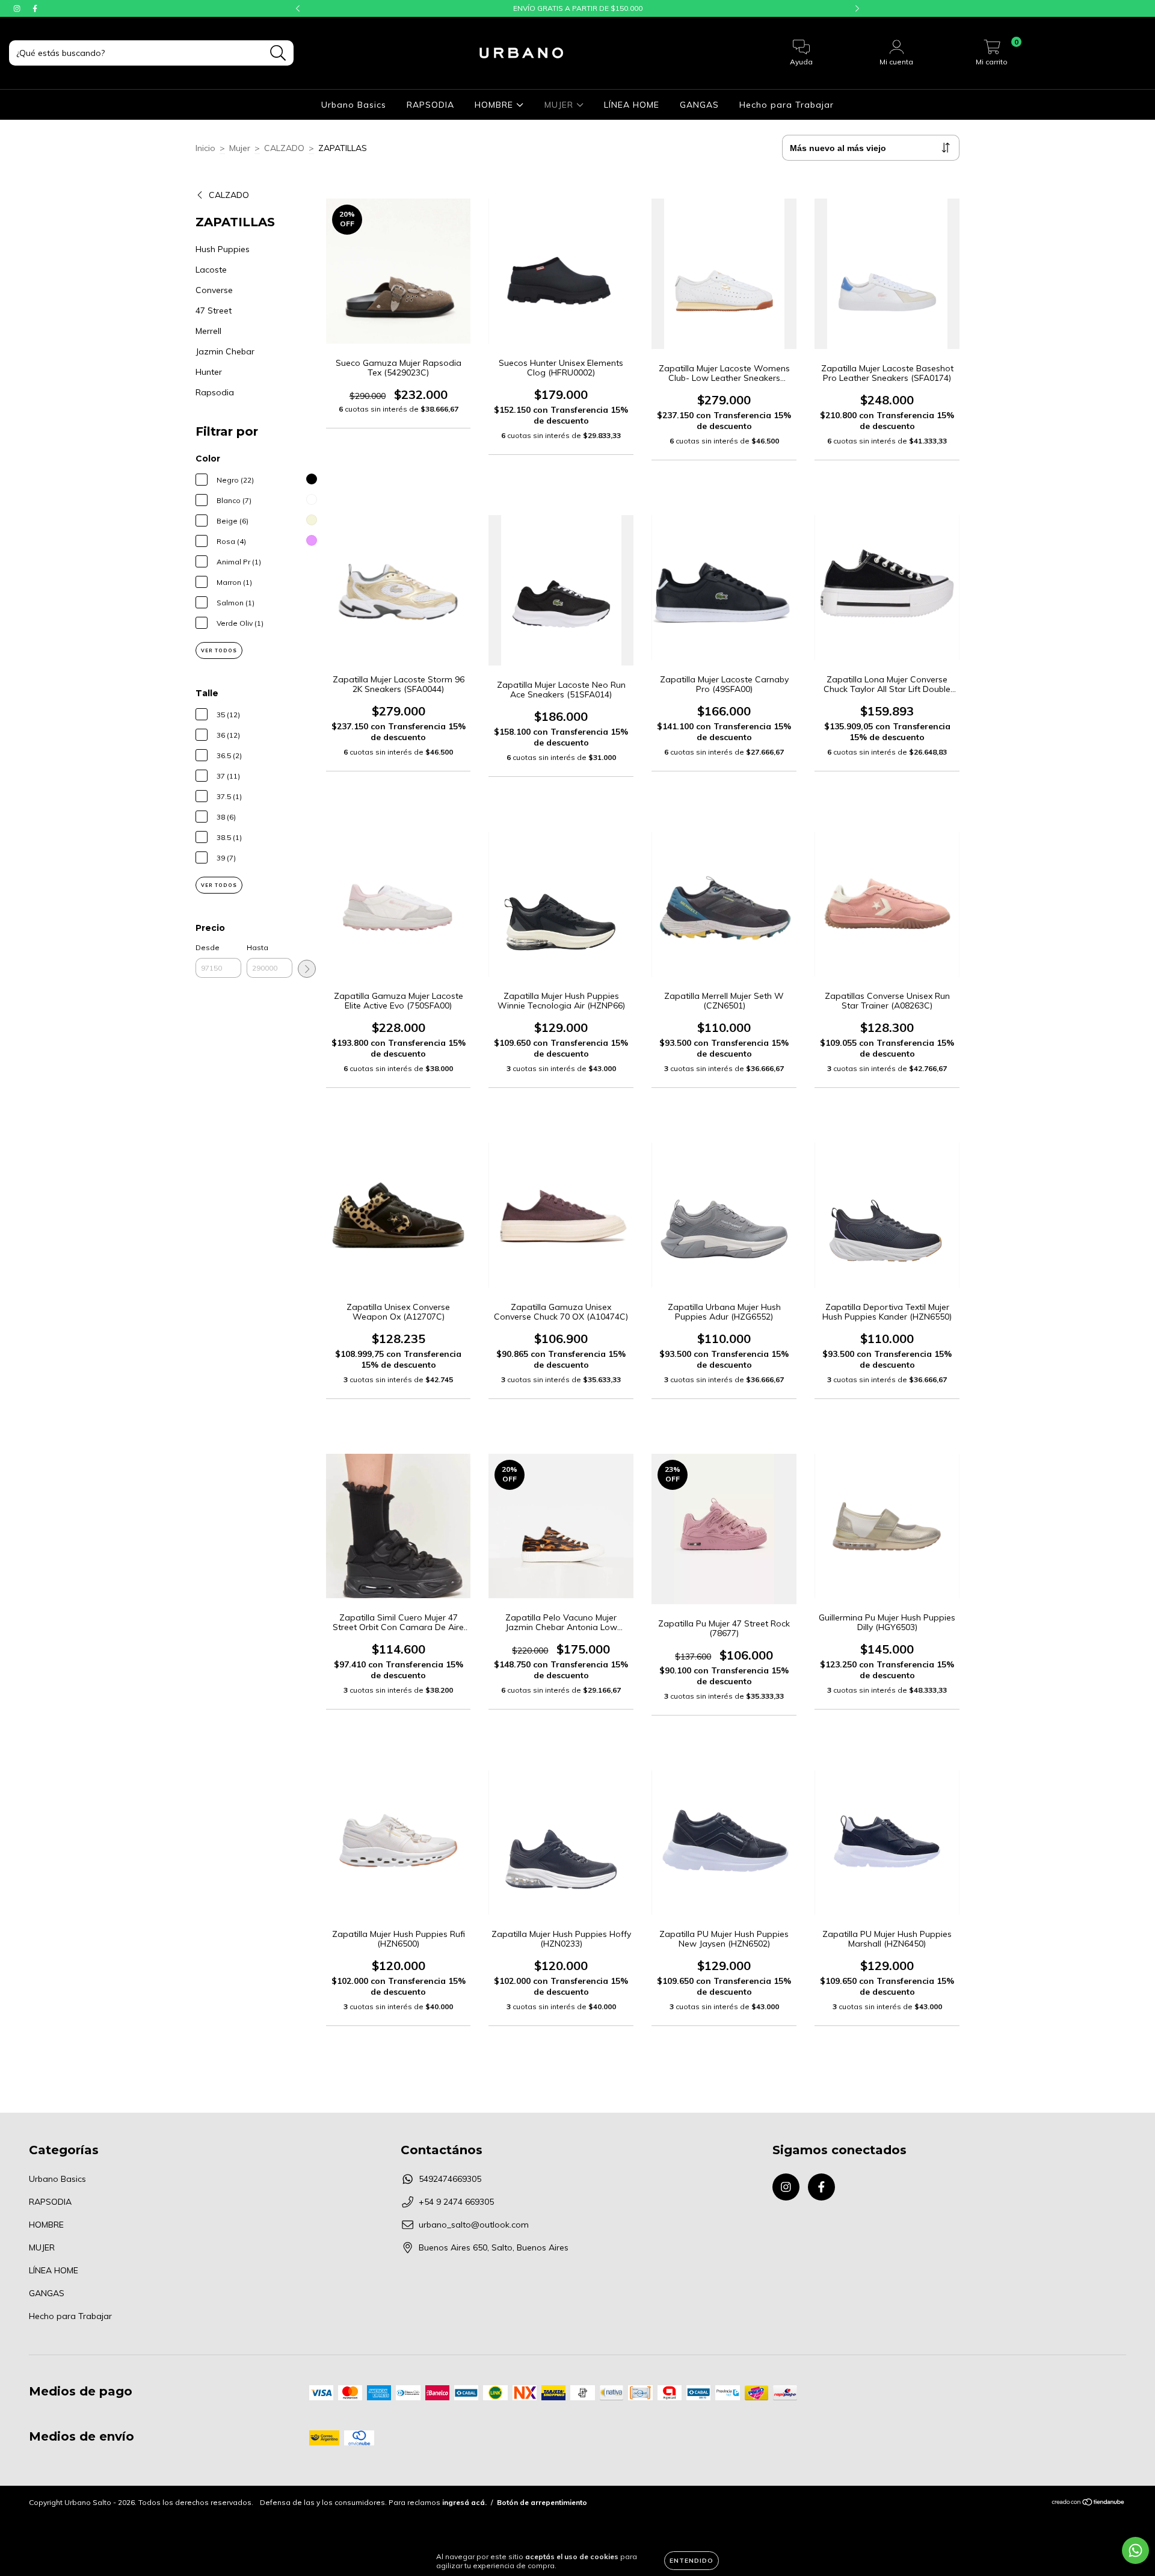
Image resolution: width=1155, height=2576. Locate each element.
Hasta (257, 947)
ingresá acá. (464, 2502)
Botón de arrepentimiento (542, 2502)
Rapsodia (215, 392)
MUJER (560, 105)
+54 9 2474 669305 (456, 2202)
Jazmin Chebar (225, 351)
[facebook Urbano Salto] (35, 8)
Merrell (208, 331)
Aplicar (307, 969)
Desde (208, 947)
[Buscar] (278, 53)
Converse (214, 290)
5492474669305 (450, 2179)
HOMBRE (495, 105)
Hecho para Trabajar (787, 105)
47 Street (214, 310)
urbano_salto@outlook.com (474, 2225)
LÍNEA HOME (632, 105)
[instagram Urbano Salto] (18, 8)
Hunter (209, 372)
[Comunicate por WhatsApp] (1135, 2550)
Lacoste (211, 270)
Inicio (205, 148)
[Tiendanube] (1089, 2503)
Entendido (691, 2561)
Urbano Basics (354, 105)
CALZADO (284, 148)
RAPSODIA (430, 105)
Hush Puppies (223, 249)
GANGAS (699, 105)
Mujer (240, 148)
